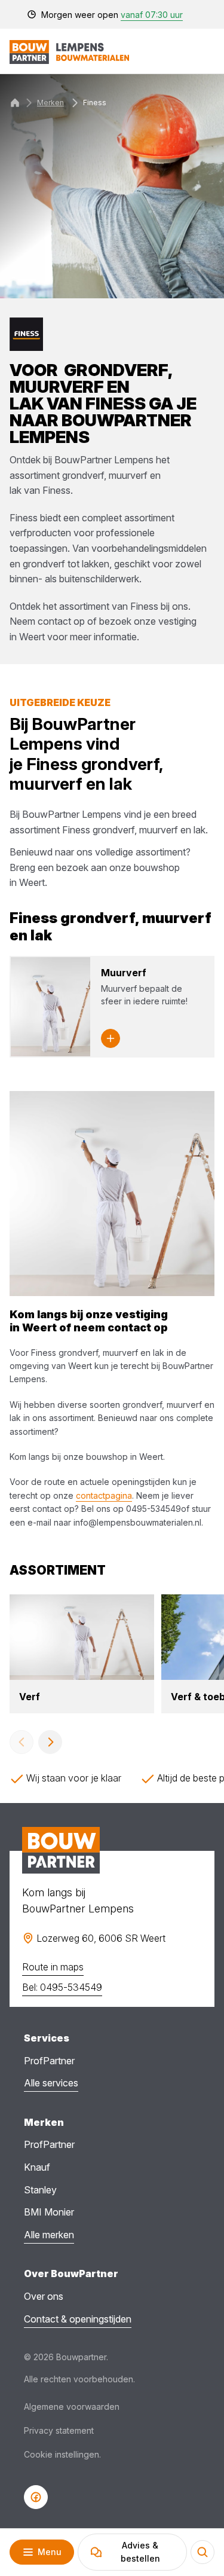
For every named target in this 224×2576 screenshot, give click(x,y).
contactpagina (104, 1495)
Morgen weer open (112, 15)
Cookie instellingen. (62, 2454)
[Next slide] (50, 1742)
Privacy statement (59, 2430)
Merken (50, 103)
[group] (82, 1654)
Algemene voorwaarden (72, 2407)
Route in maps (53, 1967)
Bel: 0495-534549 (62, 1987)
